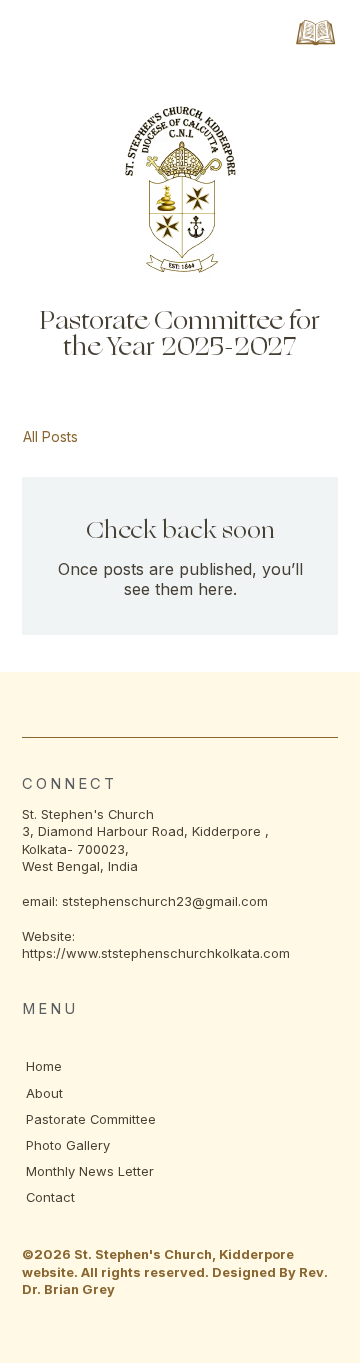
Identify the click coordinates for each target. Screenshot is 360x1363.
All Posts (50, 436)
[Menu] (315, 32)
